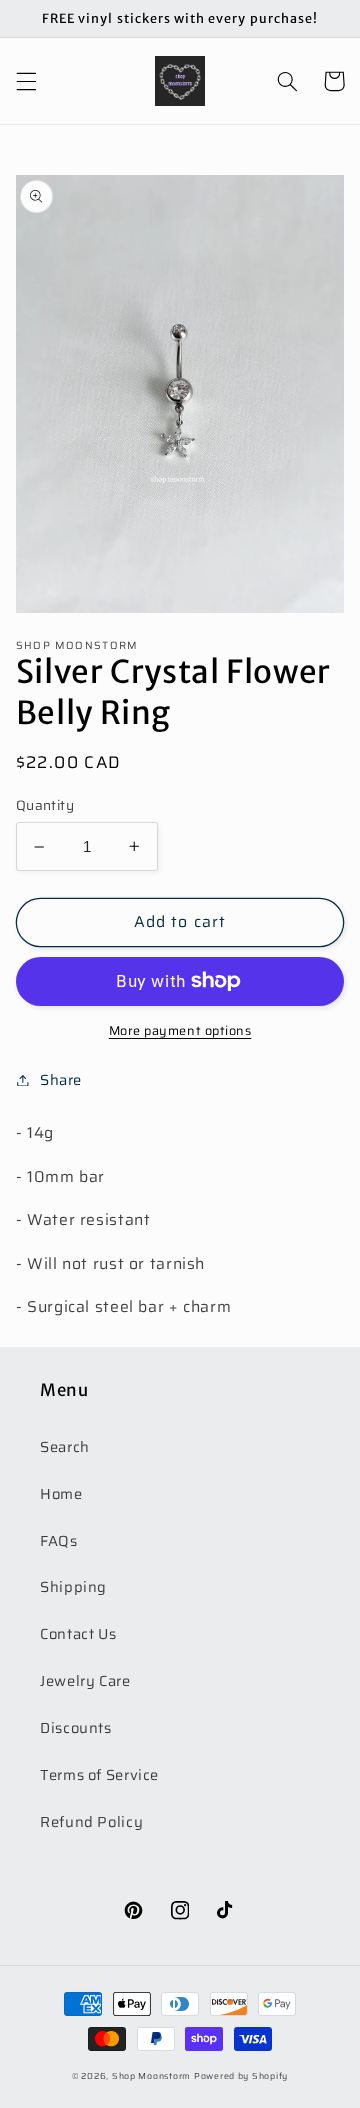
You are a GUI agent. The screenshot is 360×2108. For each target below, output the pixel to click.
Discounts (76, 1727)
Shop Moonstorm (151, 2076)
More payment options (180, 1031)
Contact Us (78, 1633)
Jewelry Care (85, 1680)
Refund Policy (91, 1821)
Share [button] (61, 1079)
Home (61, 1493)
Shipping (73, 1586)
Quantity (45, 806)
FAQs (59, 1540)
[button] (26, 81)
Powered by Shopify (241, 2076)
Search (65, 1446)
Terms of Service (99, 1774)
